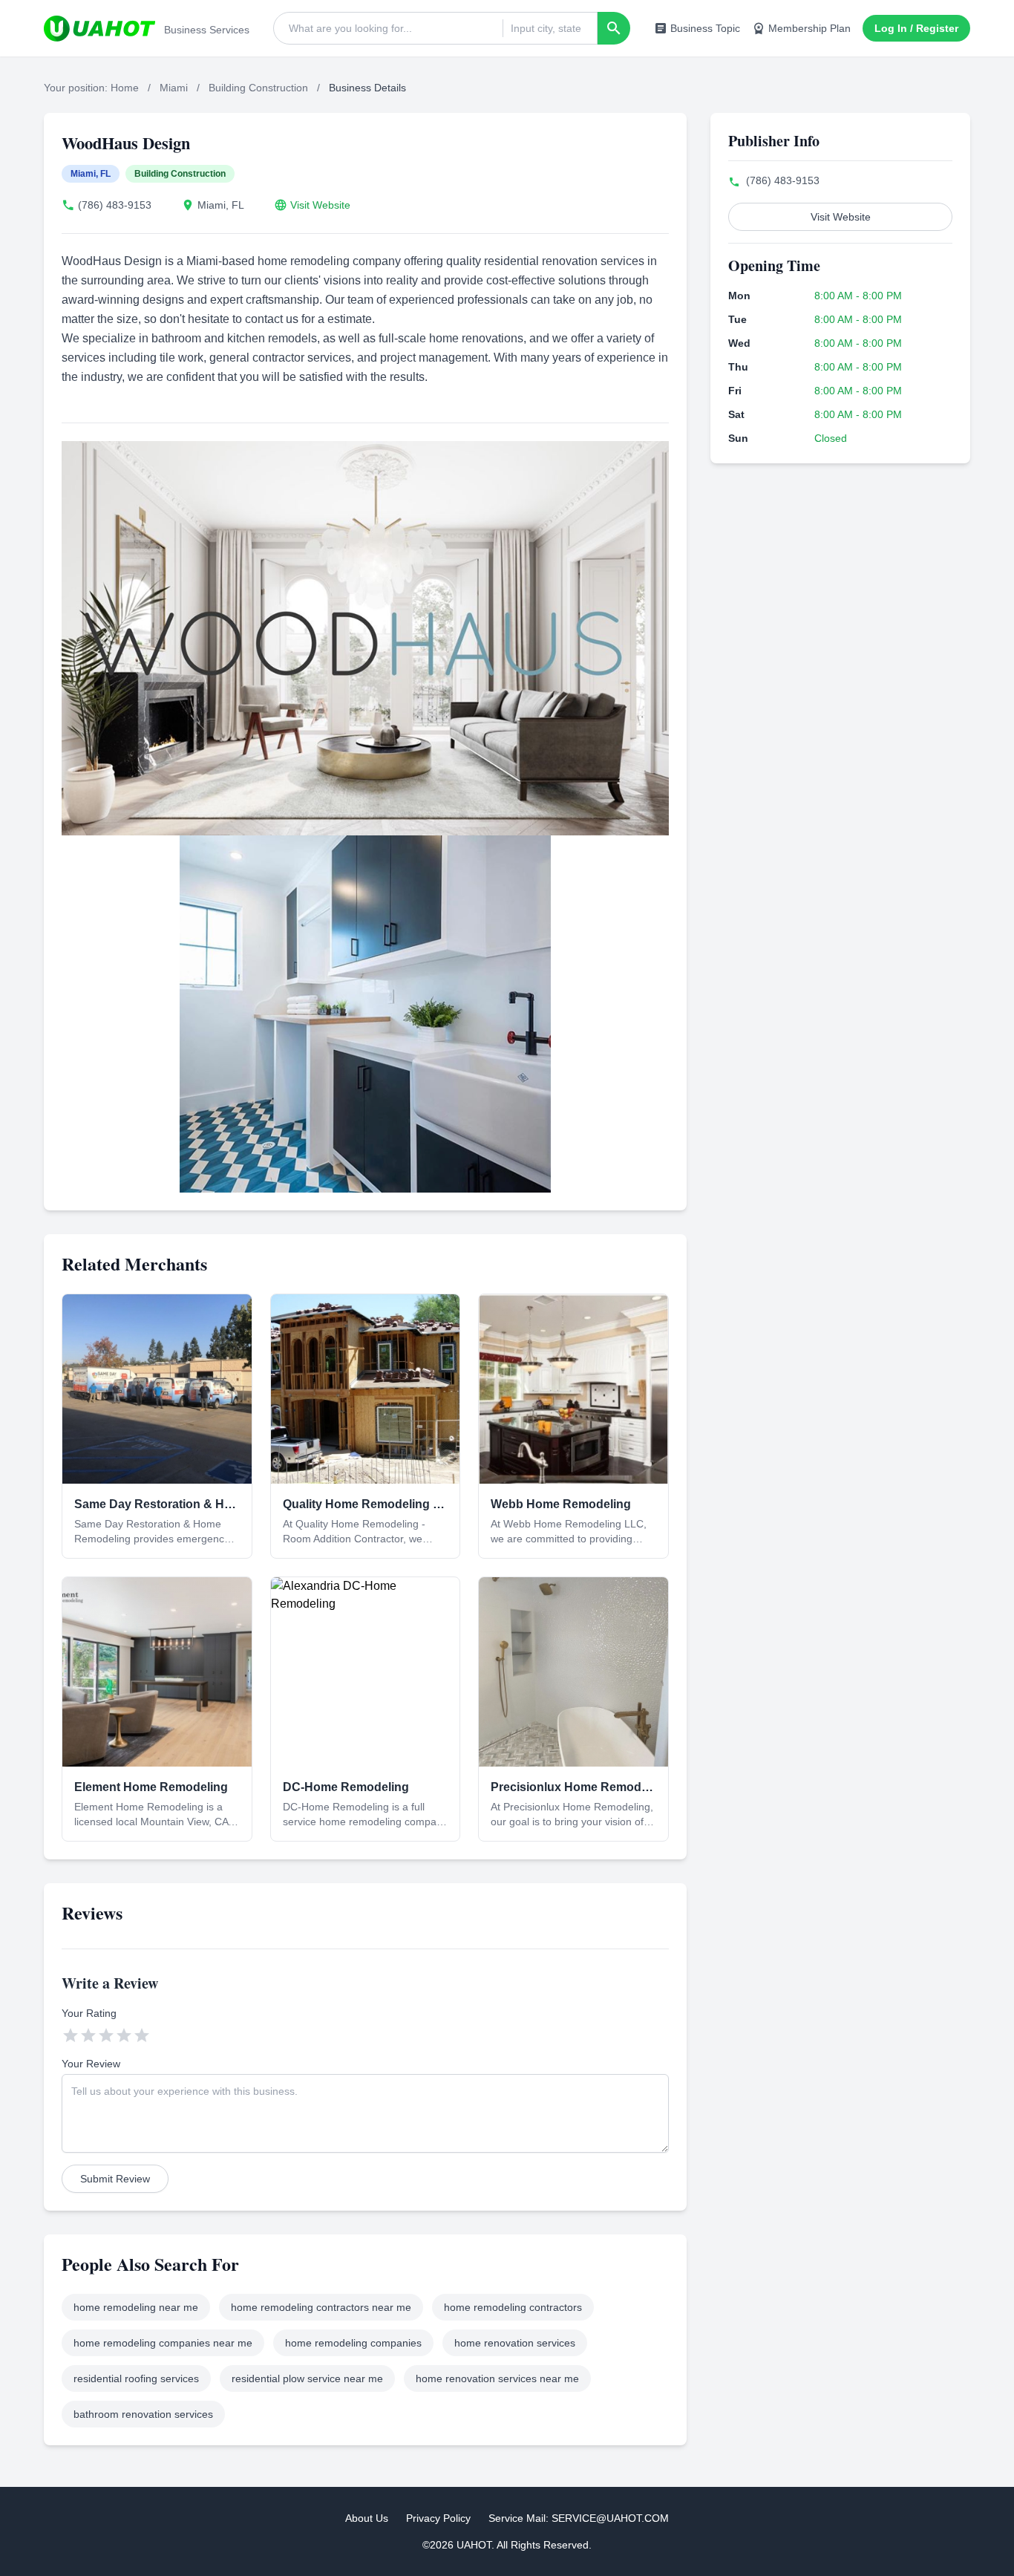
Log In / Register (916, 28)
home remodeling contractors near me (321, 2307)
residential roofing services (136, 2378)
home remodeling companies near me (163, 2343)
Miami (174, 88)
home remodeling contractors (513, 2307)
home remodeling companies (353, 2343)
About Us (367, 2518)
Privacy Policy (438, 2518)
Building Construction (258, 88)
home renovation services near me (497, 2378)
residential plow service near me (307, 2378)
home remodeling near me (136, 2307)
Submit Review (115, 2179)
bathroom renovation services (143, 2414)
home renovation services (515, 2343)
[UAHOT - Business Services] (99, 28)
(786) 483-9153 (115, 205)
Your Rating (89, 2013)
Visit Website (320, 205)
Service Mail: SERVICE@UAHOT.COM (579, 2518)
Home (125, 88)
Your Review (91, 2064)
